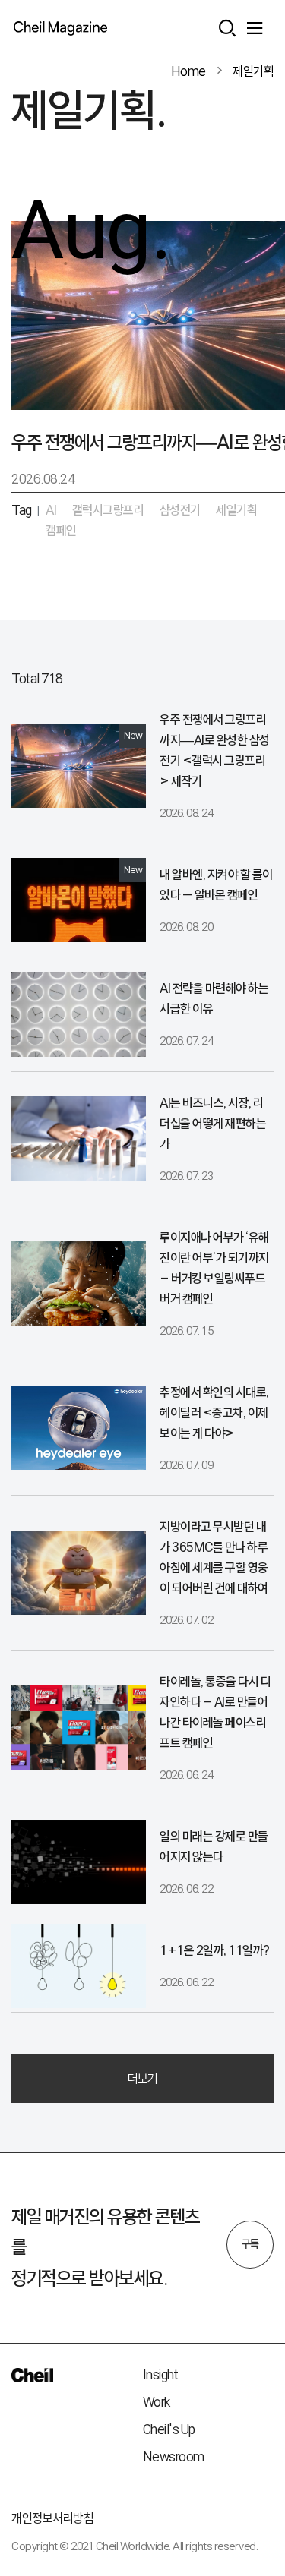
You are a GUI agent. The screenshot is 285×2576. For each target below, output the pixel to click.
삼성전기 (180, 510)
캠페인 (61, 530)
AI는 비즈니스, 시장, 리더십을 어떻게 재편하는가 (213, 1123)
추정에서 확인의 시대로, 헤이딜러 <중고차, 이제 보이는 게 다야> (214, 1413)
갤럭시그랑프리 (108, 510)
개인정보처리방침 (52, 2518)
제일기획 (253, 71)
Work (157, 2402)
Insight (161, 2374)
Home (188, 71)
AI (51, 510)
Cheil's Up (169, 2429)
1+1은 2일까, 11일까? (215, 1950)
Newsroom (174, 2456)
